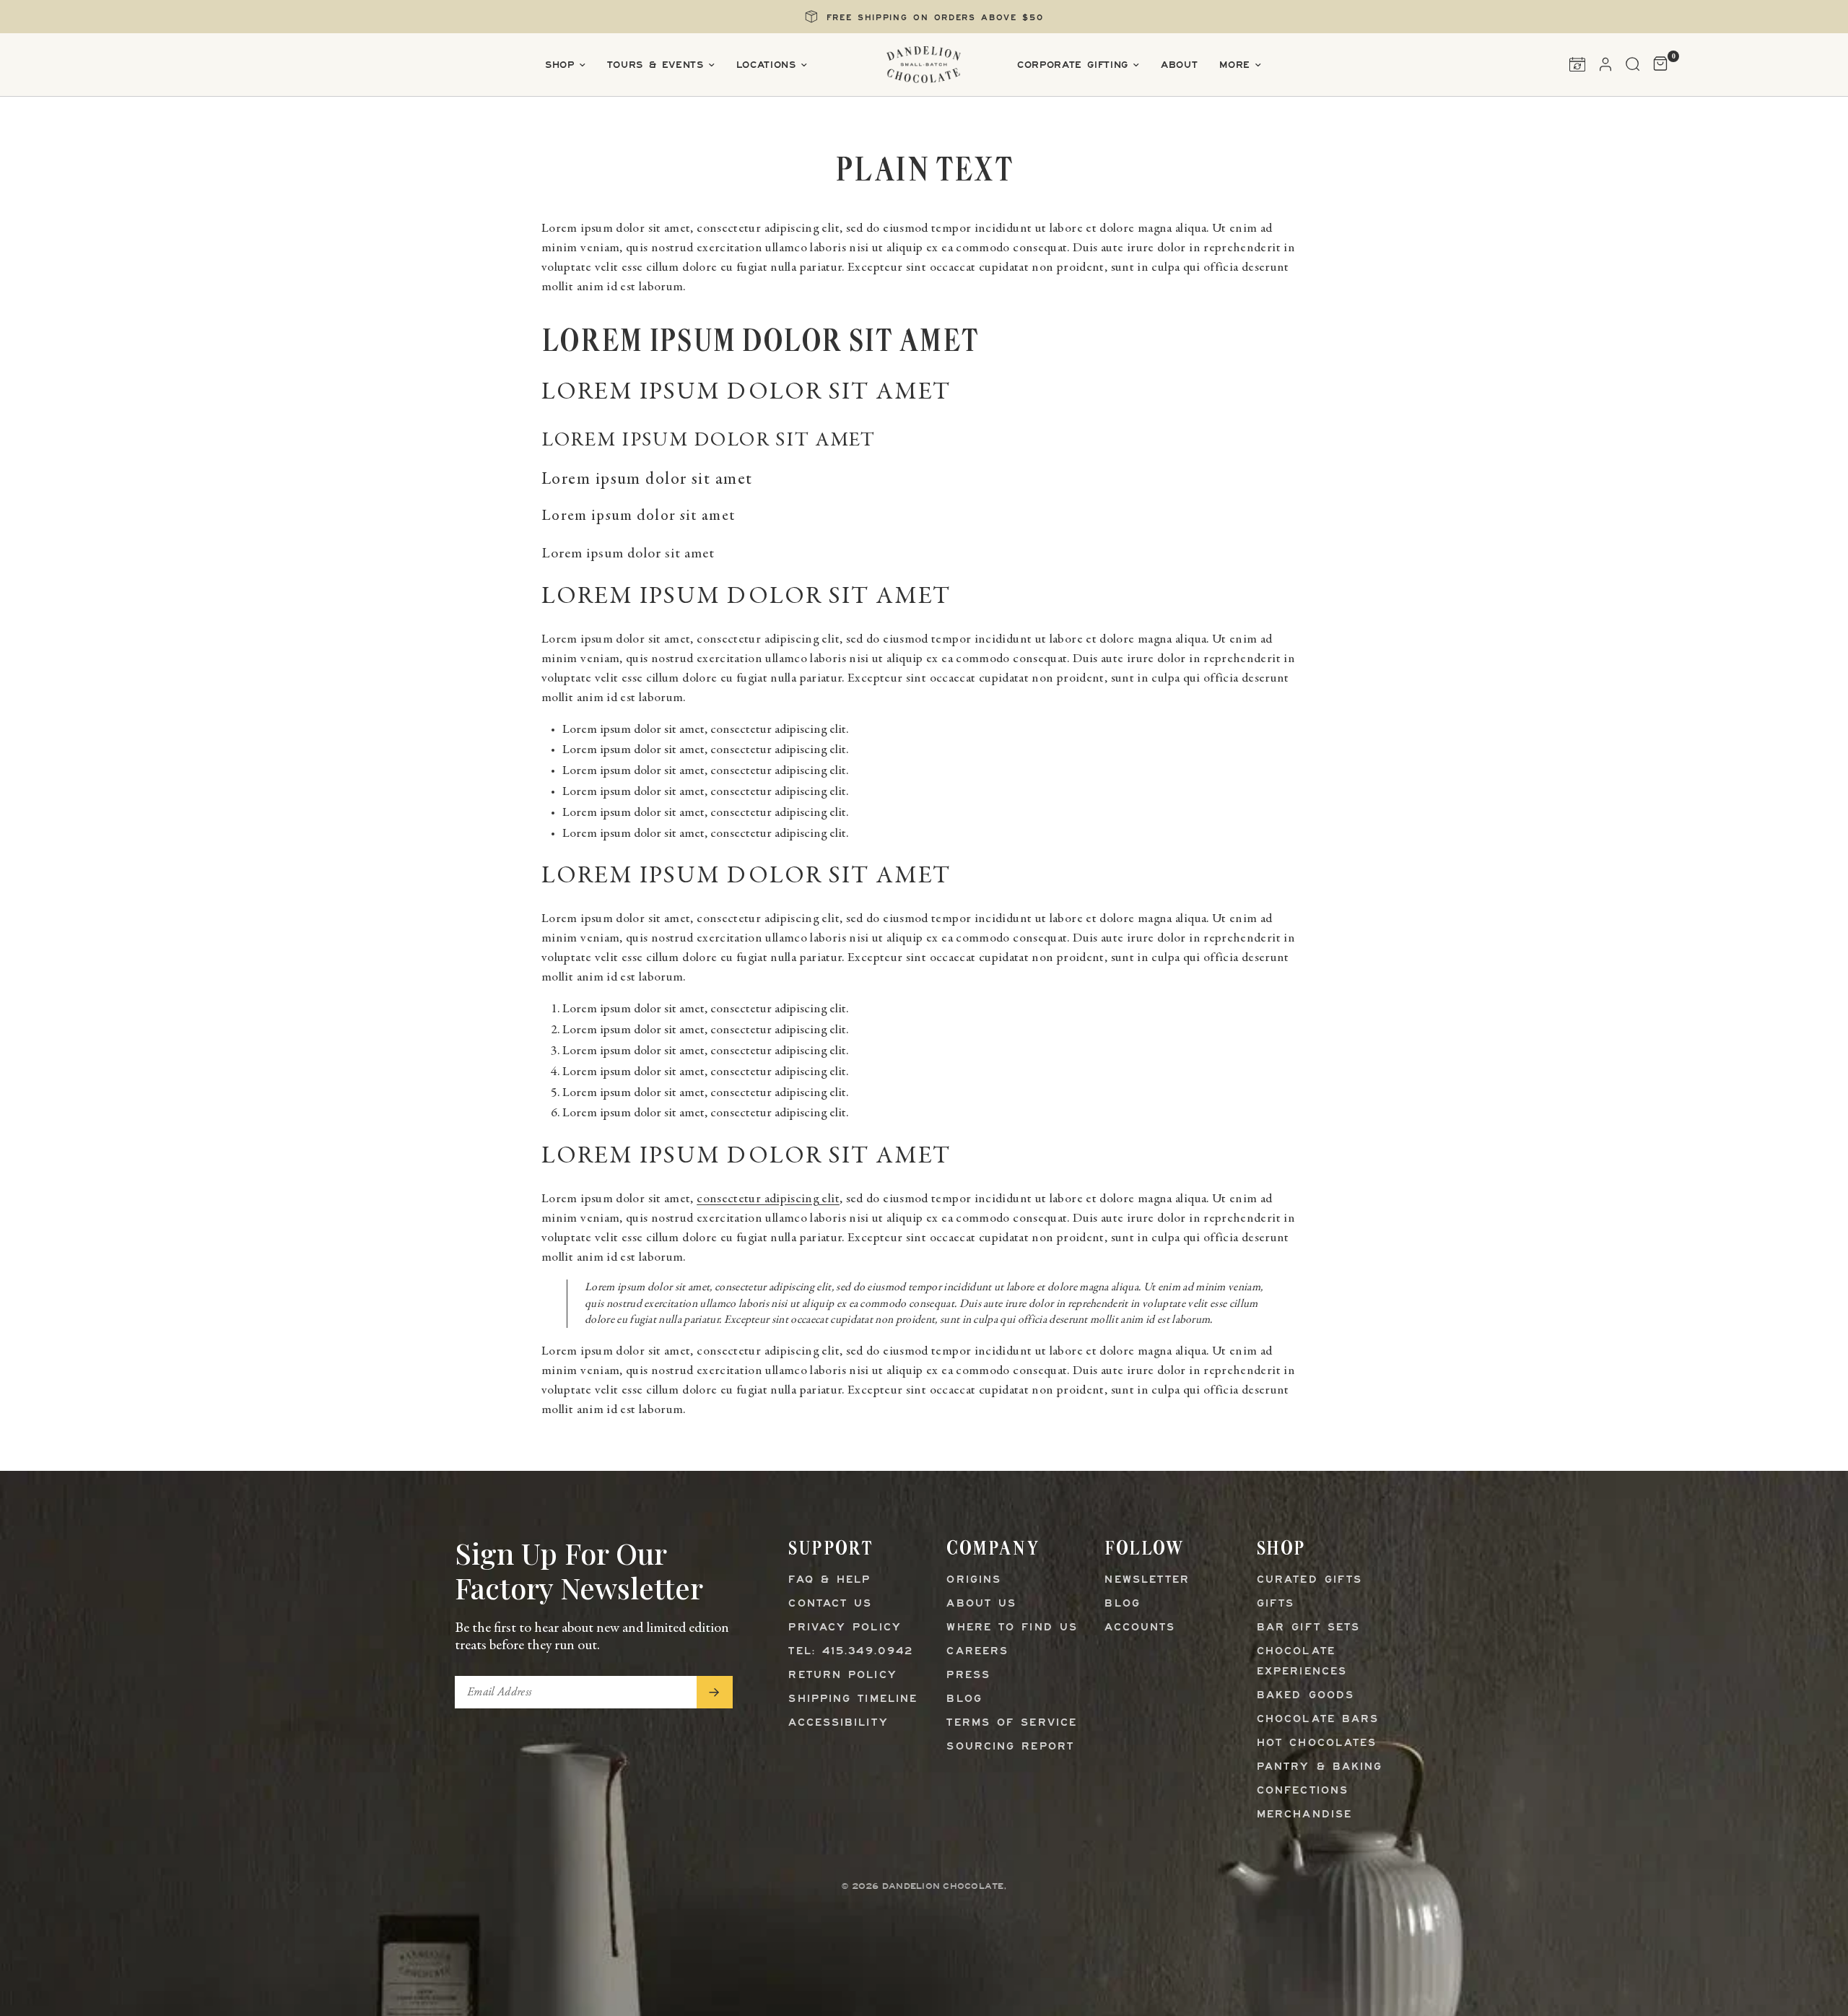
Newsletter (1147, 1580)
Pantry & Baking (1320, 1767)
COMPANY (993, 1548)
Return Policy (842, 1676)
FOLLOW (1144, 1548)
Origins (974, 1580)
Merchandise (1304, 1815)
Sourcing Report (1010, 1747)
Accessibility (838, 1723)
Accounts (1140, 1628)
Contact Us (830, 1604)
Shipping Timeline (853, 1699)
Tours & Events (655, 65)
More (1235, 65)
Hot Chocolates (1317, 1743)
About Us (981, 1604)
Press (968, 1676)
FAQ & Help (829, 1580)
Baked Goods (1306, 1696)
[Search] (1633, 64)
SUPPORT (831, 1548)
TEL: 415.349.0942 (851, 1652)
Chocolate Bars (1318, 1720)
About (1179, 65)
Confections (1303, 1791)
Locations (766, 65)
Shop (560, 65)
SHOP (1281, 1548)
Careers (977, 1652)
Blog (964, 1699)
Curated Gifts (1309, 1580)
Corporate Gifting (1073, 65)
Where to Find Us (1012, 1628)
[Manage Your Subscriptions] (1577, 64)
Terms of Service (1012, 1723)
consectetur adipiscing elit (768, 1199)
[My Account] (1605, 64)
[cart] (1657, 64)
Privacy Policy (845, 1628)
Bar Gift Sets (1308, 1628)
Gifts (1276, 1604)
